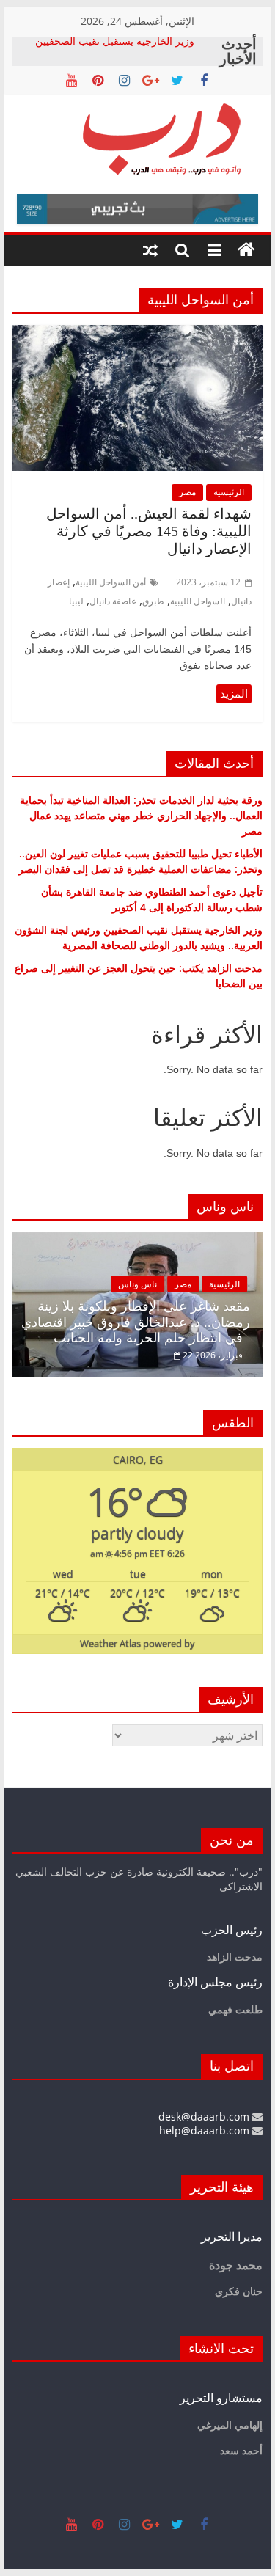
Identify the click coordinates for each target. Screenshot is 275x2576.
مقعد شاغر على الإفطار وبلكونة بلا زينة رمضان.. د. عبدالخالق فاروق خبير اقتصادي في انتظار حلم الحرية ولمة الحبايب (136, 1322)
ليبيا (76, 601)
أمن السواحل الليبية (111, 582)
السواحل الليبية (198, 601)
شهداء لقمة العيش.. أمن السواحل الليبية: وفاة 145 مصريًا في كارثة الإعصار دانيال (149, 531)
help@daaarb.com (206, 2130)
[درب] (246, 250)
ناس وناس (137, 1284)
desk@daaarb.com (205, 2116)
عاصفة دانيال (113, 601)
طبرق (153, 601)
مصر (187, 492)
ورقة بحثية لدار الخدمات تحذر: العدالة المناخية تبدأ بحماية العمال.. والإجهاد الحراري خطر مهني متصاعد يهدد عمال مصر (141, 815)
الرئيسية (229, 492)
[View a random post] (150, 250)
